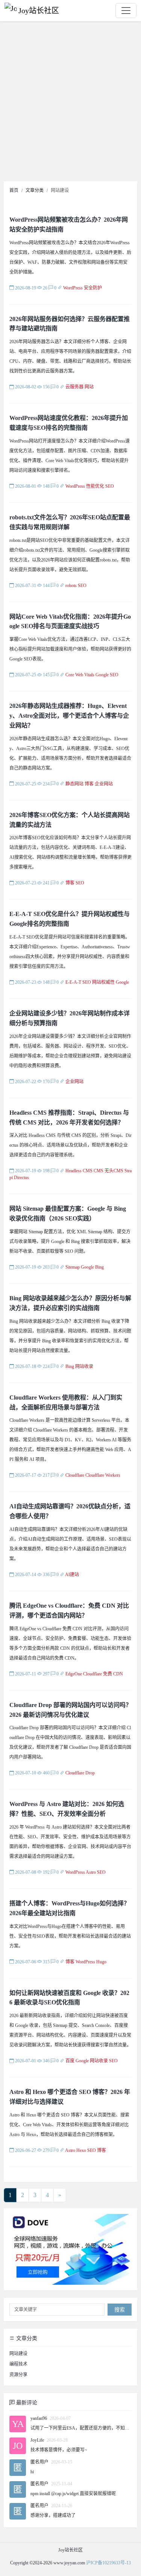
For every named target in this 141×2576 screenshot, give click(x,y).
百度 (70, 2061)
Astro (91, 1872)
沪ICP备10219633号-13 (108, 2563)
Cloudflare (75, 1475)
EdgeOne (74, 1674)
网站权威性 (103, 982)
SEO (110, 486)
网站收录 (84, 1366)
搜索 (120, 2310)
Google (102, 675)
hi (32, 2472)
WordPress (73, 288)
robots (71, 586)
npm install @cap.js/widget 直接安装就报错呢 (73, 2494)
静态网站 (74, 784)
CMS (99, 1171)
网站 (89, 387)
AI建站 (72, 1575)
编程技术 (18, 2364)
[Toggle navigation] (126, 11)
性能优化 (95, 486)
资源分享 (18, 2375)
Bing (99, 1267)
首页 (14, 190)
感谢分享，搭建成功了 (53, 2515)
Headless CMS (79, 1171)
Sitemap (73, 1267)
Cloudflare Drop (80, 1773)
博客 (89, 784)
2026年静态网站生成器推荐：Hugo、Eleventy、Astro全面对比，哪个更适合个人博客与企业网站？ (69, 716)
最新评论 (26, 2403)
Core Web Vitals (80, 675)
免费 (108, 1674)
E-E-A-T (73, 982)
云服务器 (74, 387)
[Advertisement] (70, 103)
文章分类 (26, 2338)
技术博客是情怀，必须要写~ (59, 2450)
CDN (118, 1674)
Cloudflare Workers (103, 1475)
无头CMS (114, 1171)
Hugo (101, 1962)
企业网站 (104, 784)
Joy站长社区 (39, 11)
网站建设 (18, 2354)
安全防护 (93, 288)
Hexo (81, 2150)
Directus (21, 1178)
